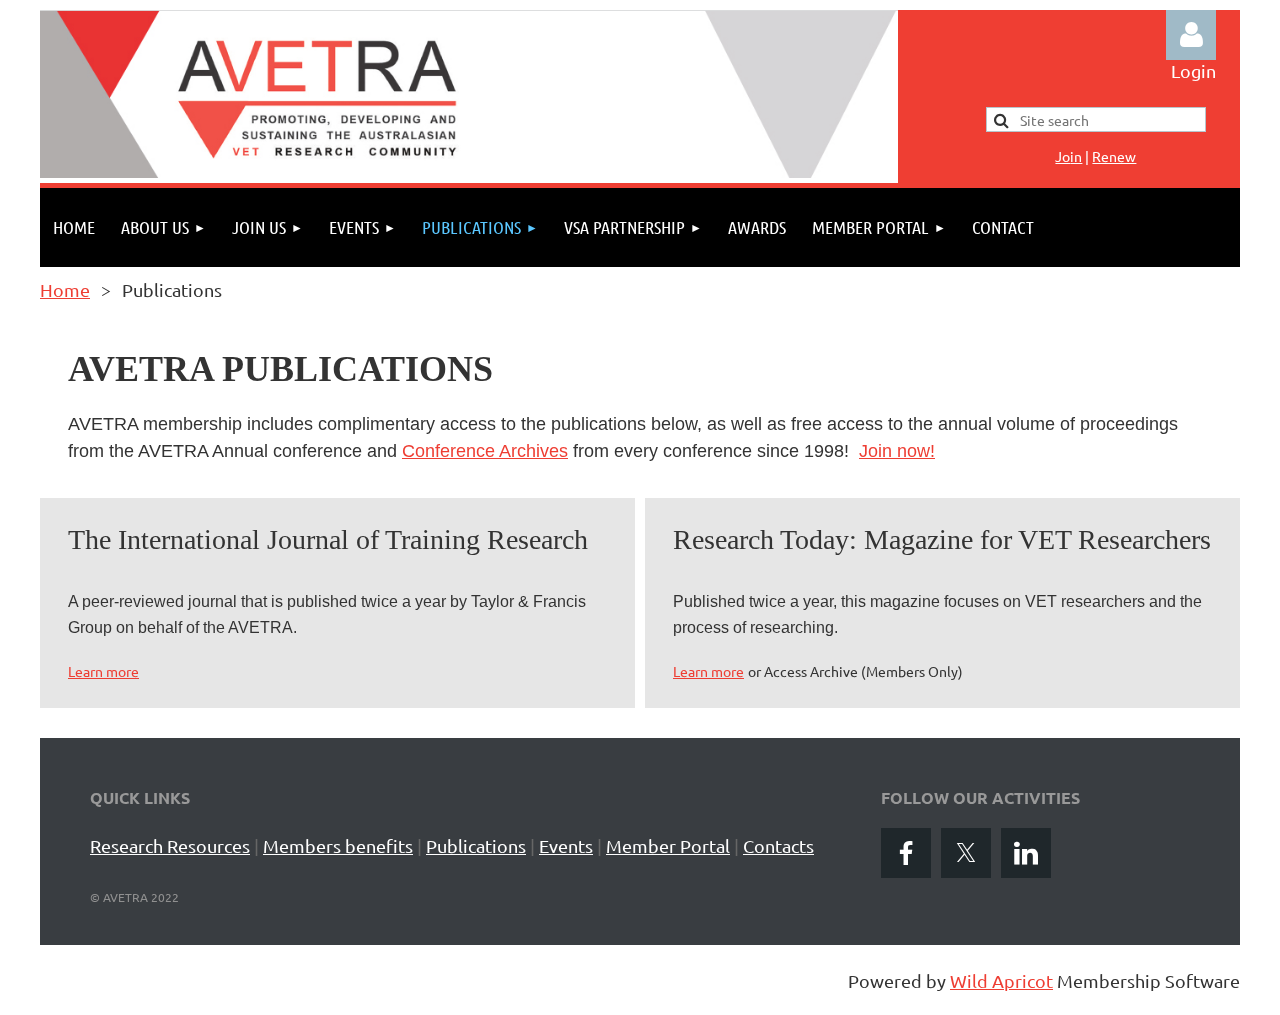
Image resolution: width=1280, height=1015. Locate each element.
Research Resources (170, 845)
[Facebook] (906, 853)
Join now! (897, 451)
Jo (1068, 156)
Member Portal (668, 845)
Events (566, 845)
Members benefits (338, 845)
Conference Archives (485, 451)
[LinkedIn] (1026, 853)
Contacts (778, 845)
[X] (966, 853)
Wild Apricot (1001, 980)
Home (65, 289)
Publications (476, 845)
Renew (1114, 156)
